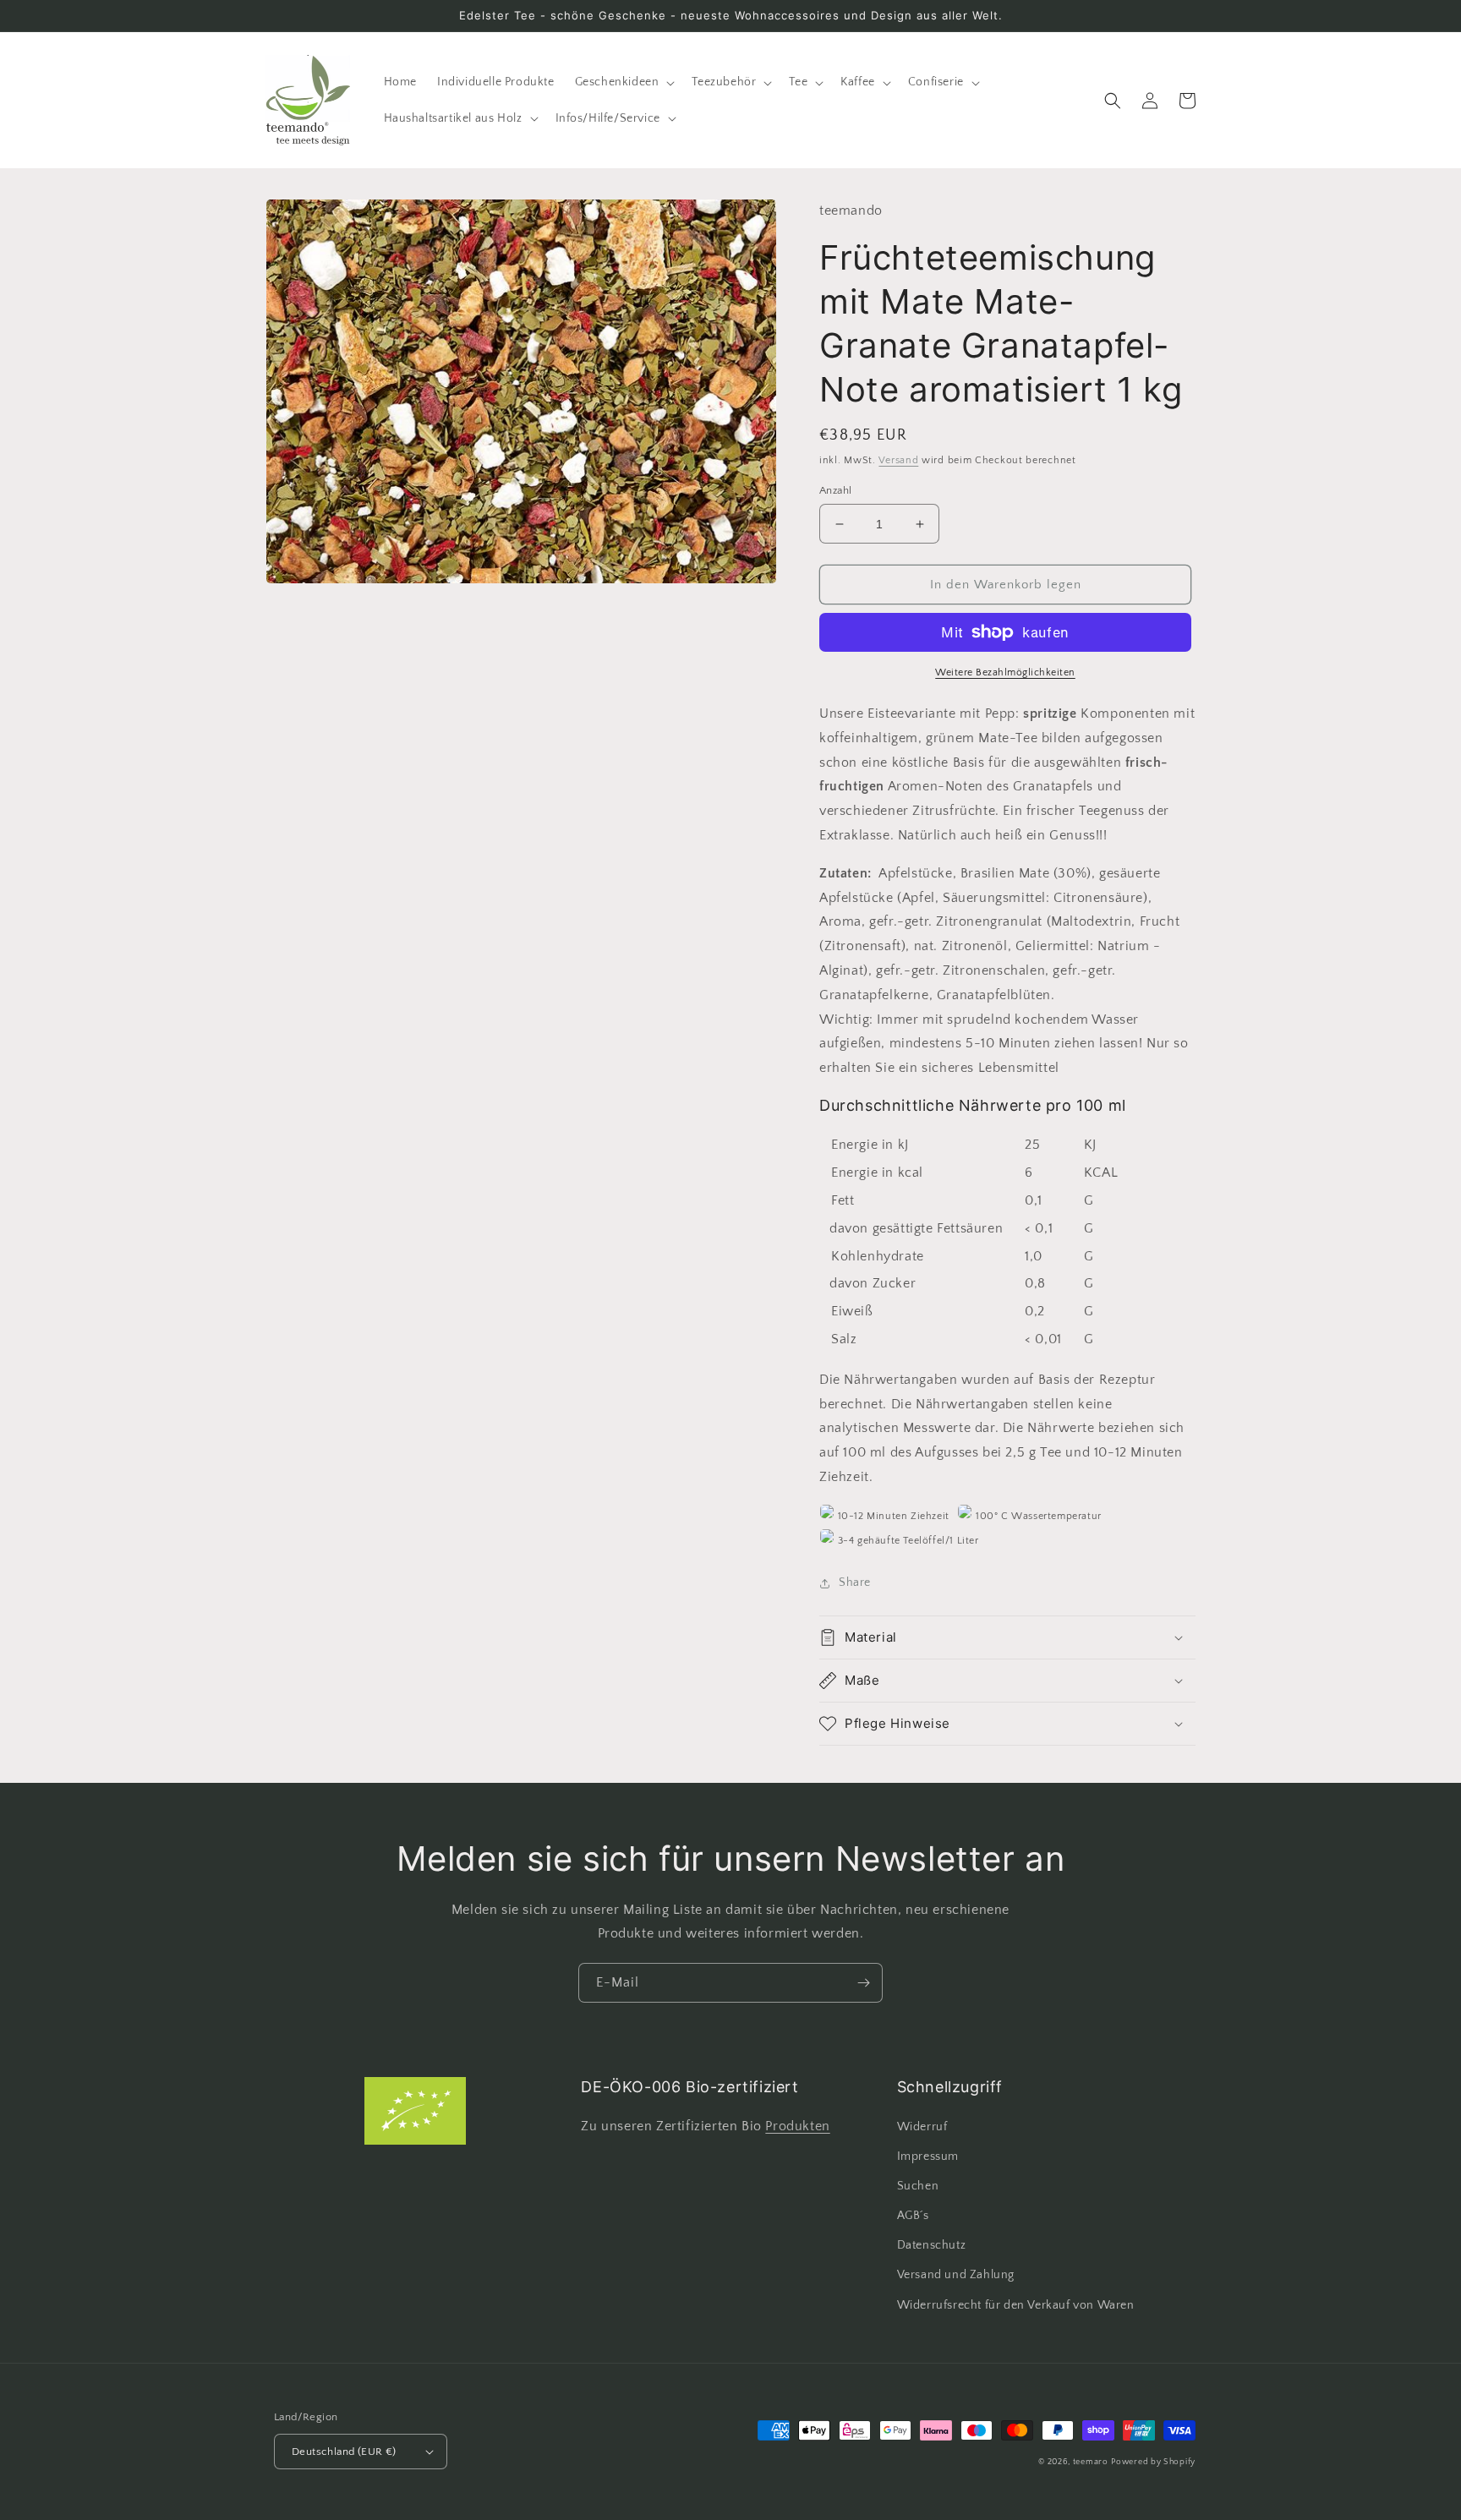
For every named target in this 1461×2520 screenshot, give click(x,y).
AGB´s (913, 2216)
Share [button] (855, 1583)
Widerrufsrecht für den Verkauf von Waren (1016, 2305)
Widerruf (922, 2127)
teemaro (1091, 2462)
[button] (624, 82)
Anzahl (835, 490)
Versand (898, 460)
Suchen (918, 2186)
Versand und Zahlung (956, 2275)
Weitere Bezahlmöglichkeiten (1005, 672)
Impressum (928, 2156)
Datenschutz (932, 2245)
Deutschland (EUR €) (344, 2452)
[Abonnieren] (863, 1983)
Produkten (797, 2126)
